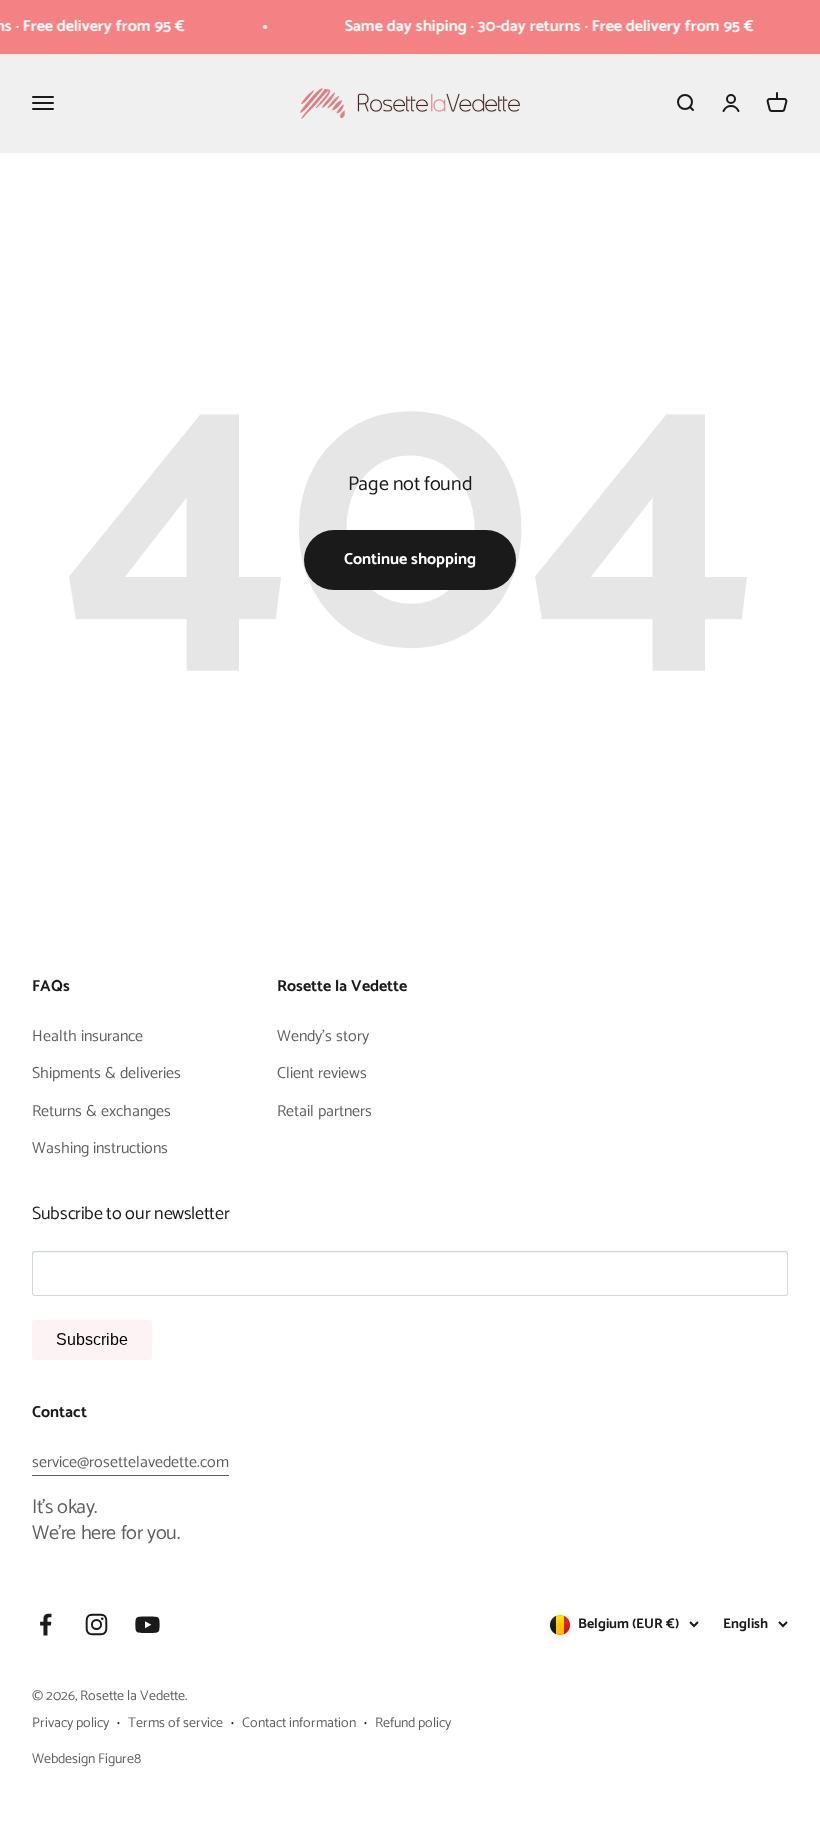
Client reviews (322, 1074)
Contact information (299, 1724)
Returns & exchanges (101, 1112)
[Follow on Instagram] (96, 1624)
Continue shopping (410, 559)
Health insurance (87, 1037)
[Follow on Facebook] (45, 1624)
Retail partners (324, 1112)
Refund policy (413, 1724)
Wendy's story (323, 1037)
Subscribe (92, 1339)
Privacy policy (70, 1724)
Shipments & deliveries (106, 1074)
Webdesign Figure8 (86, 1759)
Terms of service (175, 1724)
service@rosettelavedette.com (130, 1462)
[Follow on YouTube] (147, 1624)
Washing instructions (100, 1149)
